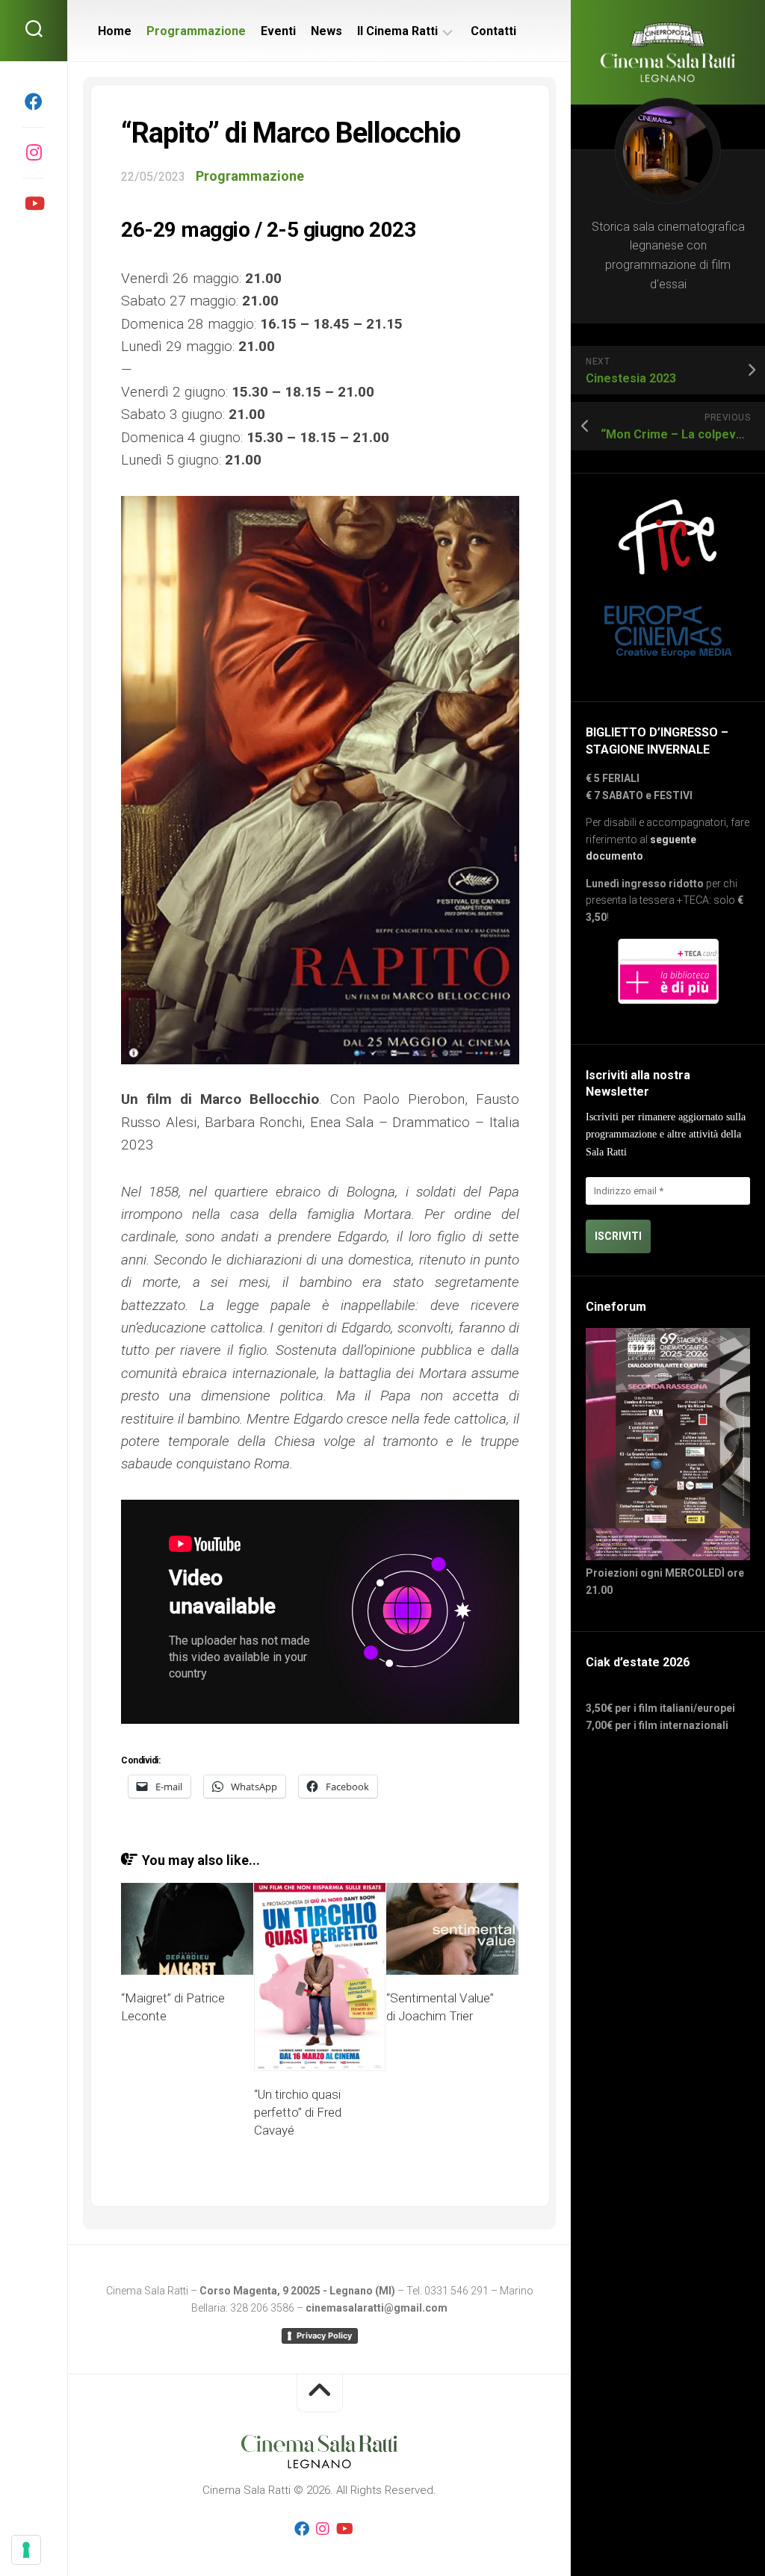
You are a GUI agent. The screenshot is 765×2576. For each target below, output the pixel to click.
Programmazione (196, 31)
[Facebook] (34, 102)
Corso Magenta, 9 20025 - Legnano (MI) (297, 2291)
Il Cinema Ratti (397, 31)
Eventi (278, 31)
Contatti (493, 31)
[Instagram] (34, 152)
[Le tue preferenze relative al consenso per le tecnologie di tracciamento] (26, 2550)
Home (115, 31)
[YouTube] (34, 203)
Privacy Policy (324, 2336)
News (326, 31)
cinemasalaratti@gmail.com (377, 2308)
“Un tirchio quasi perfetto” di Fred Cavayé (298, 2112)
